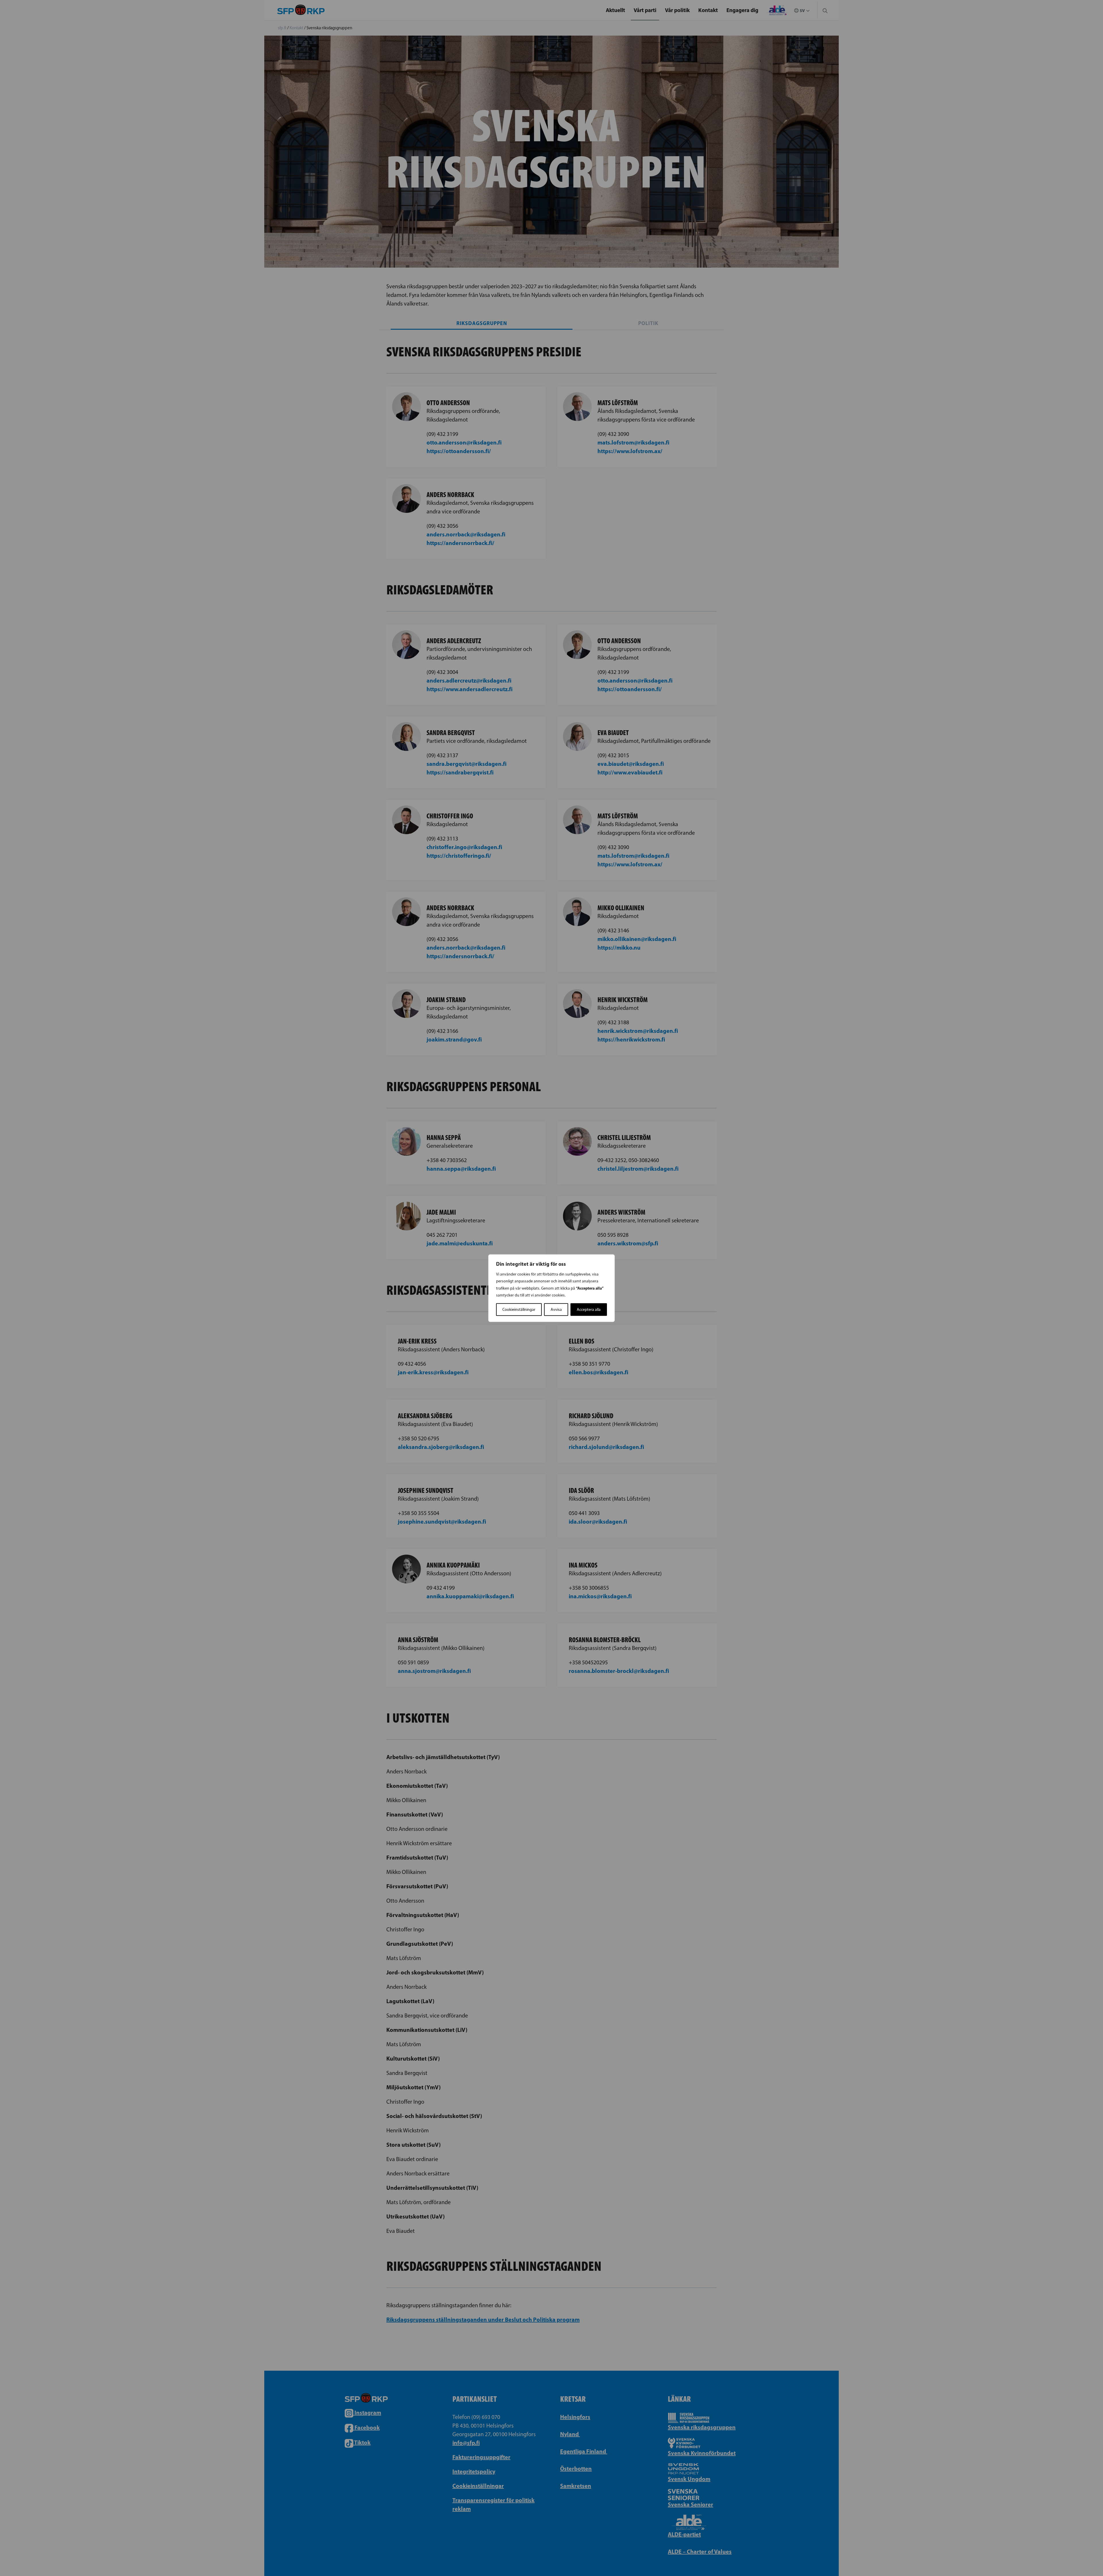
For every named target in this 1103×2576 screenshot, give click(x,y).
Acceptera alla (589, 1309)
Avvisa (556, 1309)
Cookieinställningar (519, 1309)
